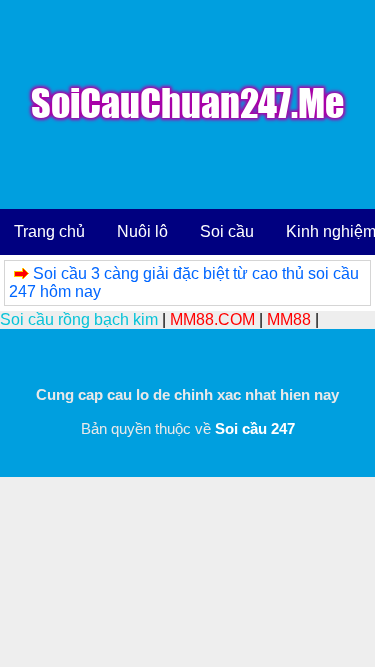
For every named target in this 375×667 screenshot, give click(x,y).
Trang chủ (49, 231)
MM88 (289, 319)
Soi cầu (227, 231)
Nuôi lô (142, 231)
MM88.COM (212, 319)
